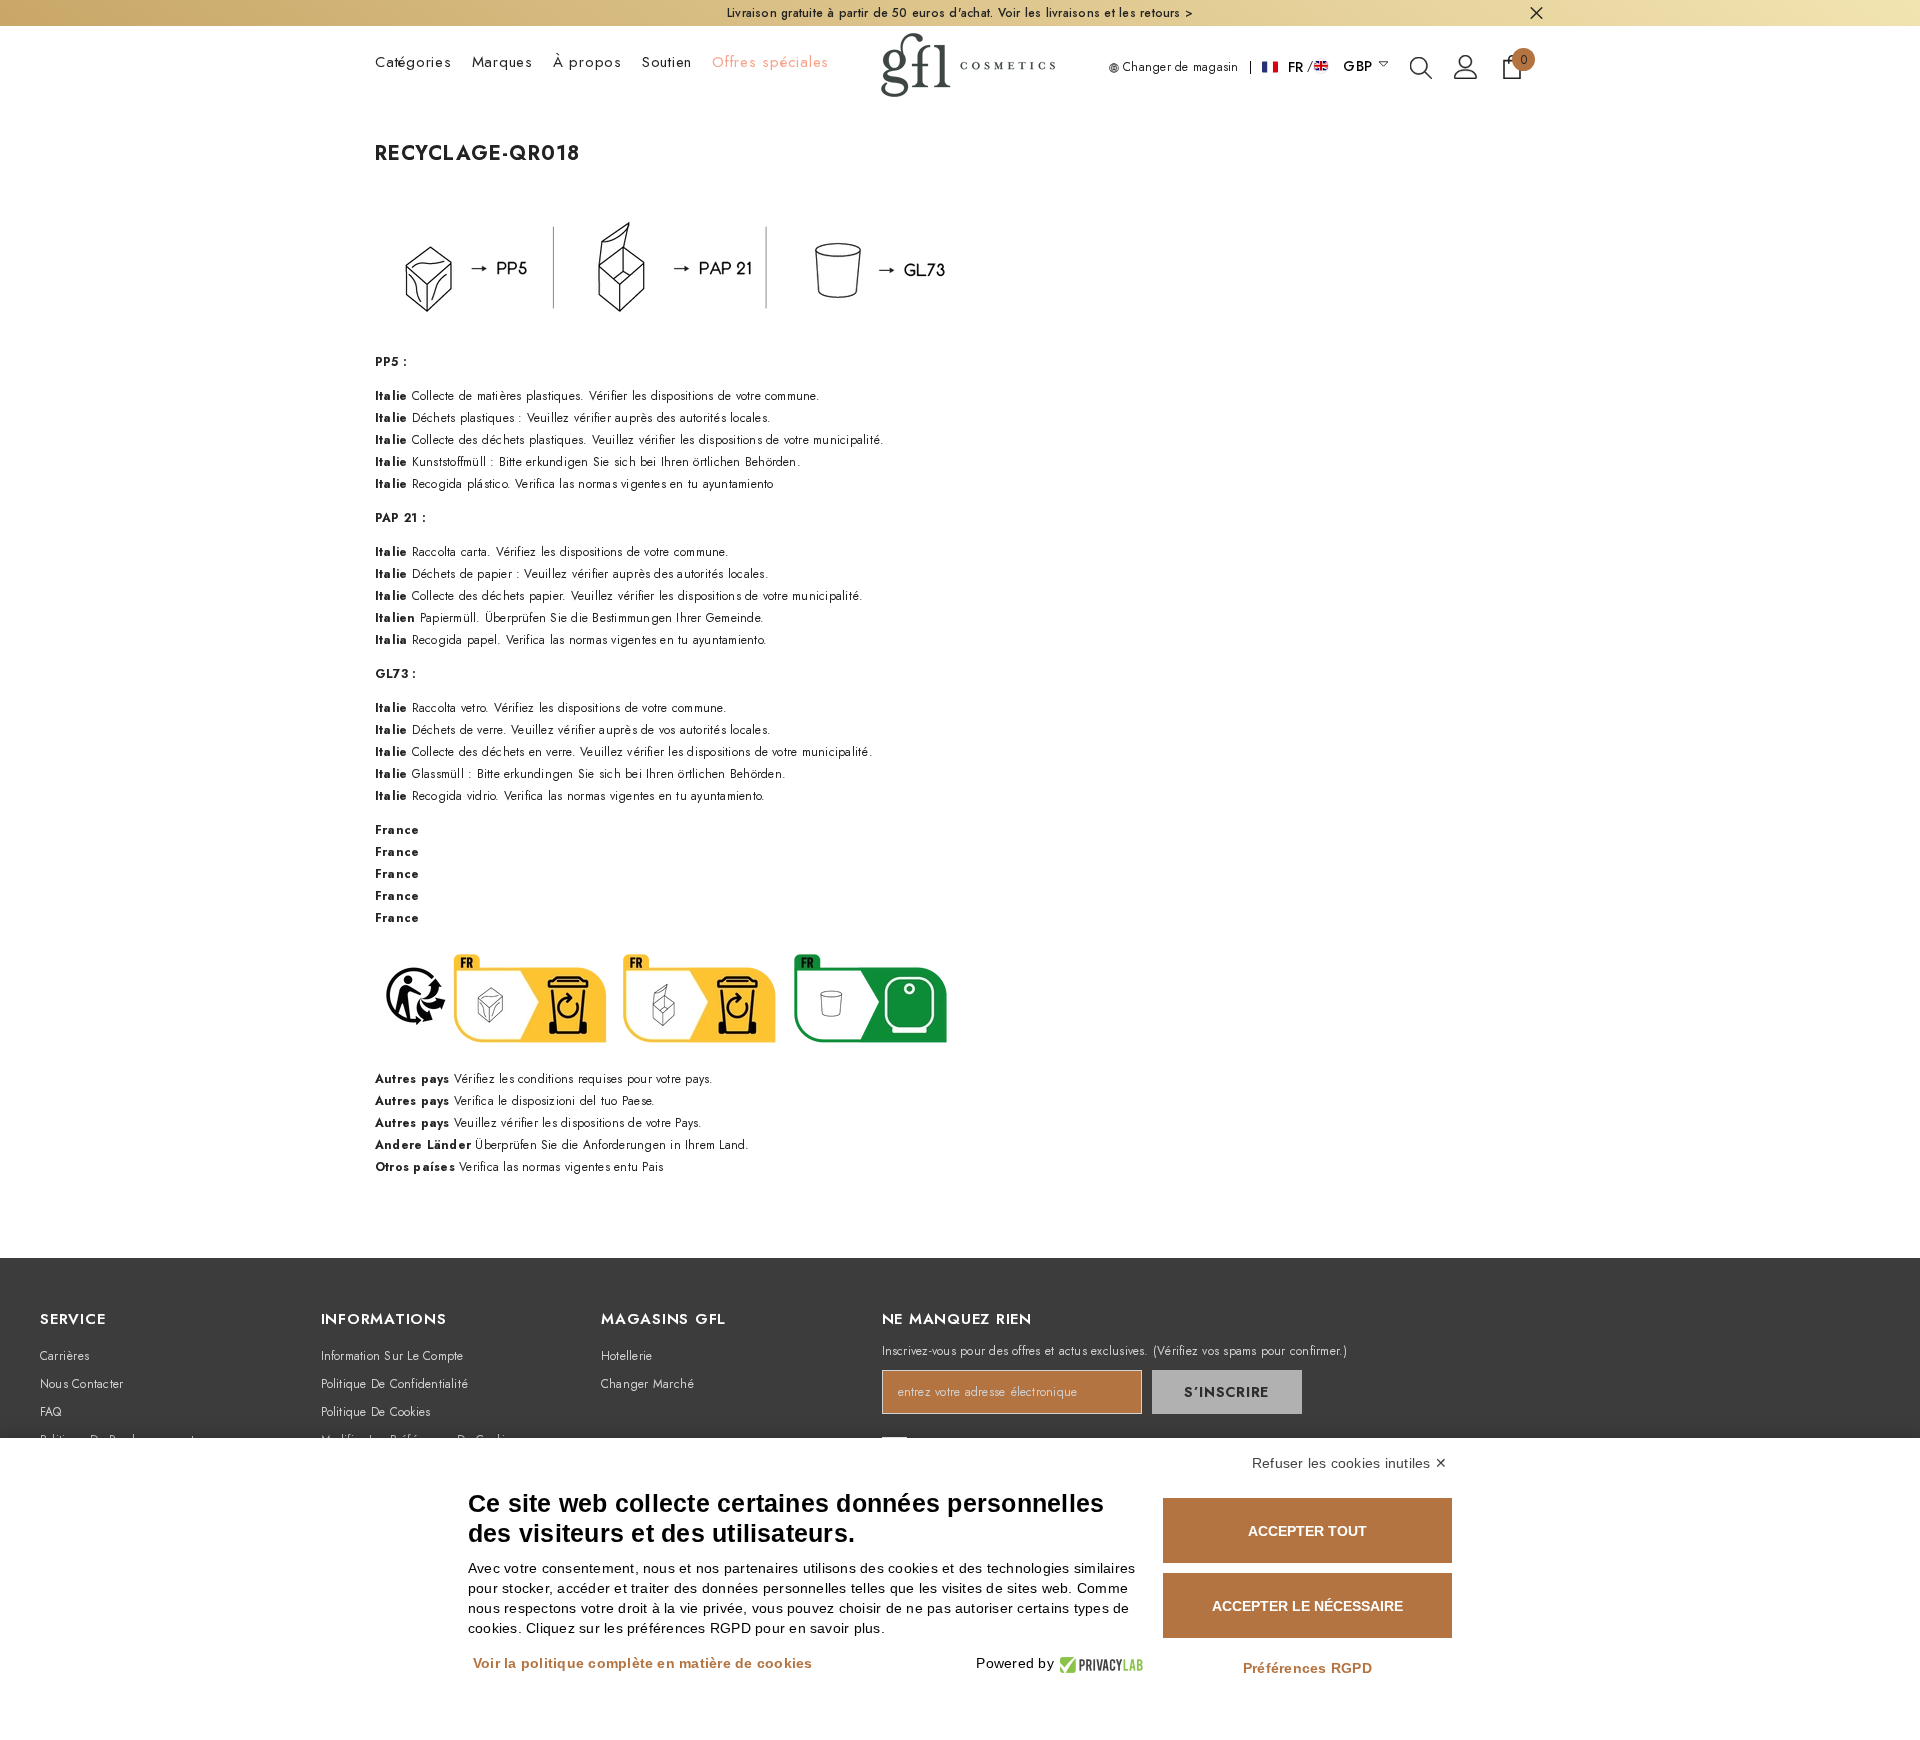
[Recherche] (1421, 67)
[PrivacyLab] (1098, 1663)
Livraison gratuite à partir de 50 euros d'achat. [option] (960, 13)
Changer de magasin (1179, 67)
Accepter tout (1307, 1531)
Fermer (1536, 13)
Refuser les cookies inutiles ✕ (1349, 1463)
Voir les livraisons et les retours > (1096, 13)
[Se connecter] (1466, 67)
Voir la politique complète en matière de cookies (643, 1663)
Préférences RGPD (1307, 1668)
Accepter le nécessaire (1307, 1606)
